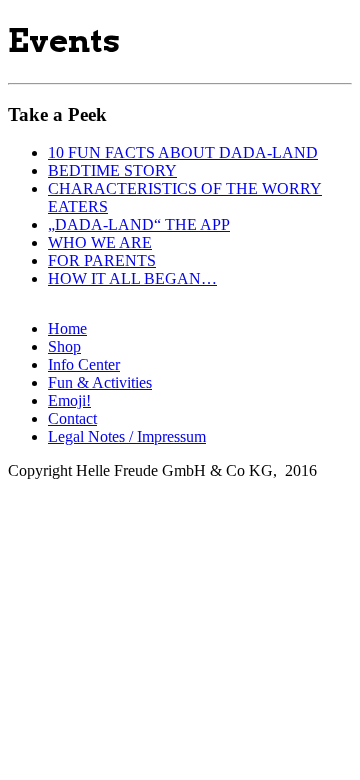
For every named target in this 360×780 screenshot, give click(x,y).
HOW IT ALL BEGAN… (132, 278)
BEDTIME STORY (112, 170)
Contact (72, 418)
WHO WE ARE (100, 242)
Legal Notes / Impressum (127, 436)
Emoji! (69, 400)
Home (67, 328)
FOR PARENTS (102, 260)
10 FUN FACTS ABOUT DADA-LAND (183, 152)
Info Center (84, 364)
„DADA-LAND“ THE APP (139, 224)
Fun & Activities (100, 382)
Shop (64, 346)
